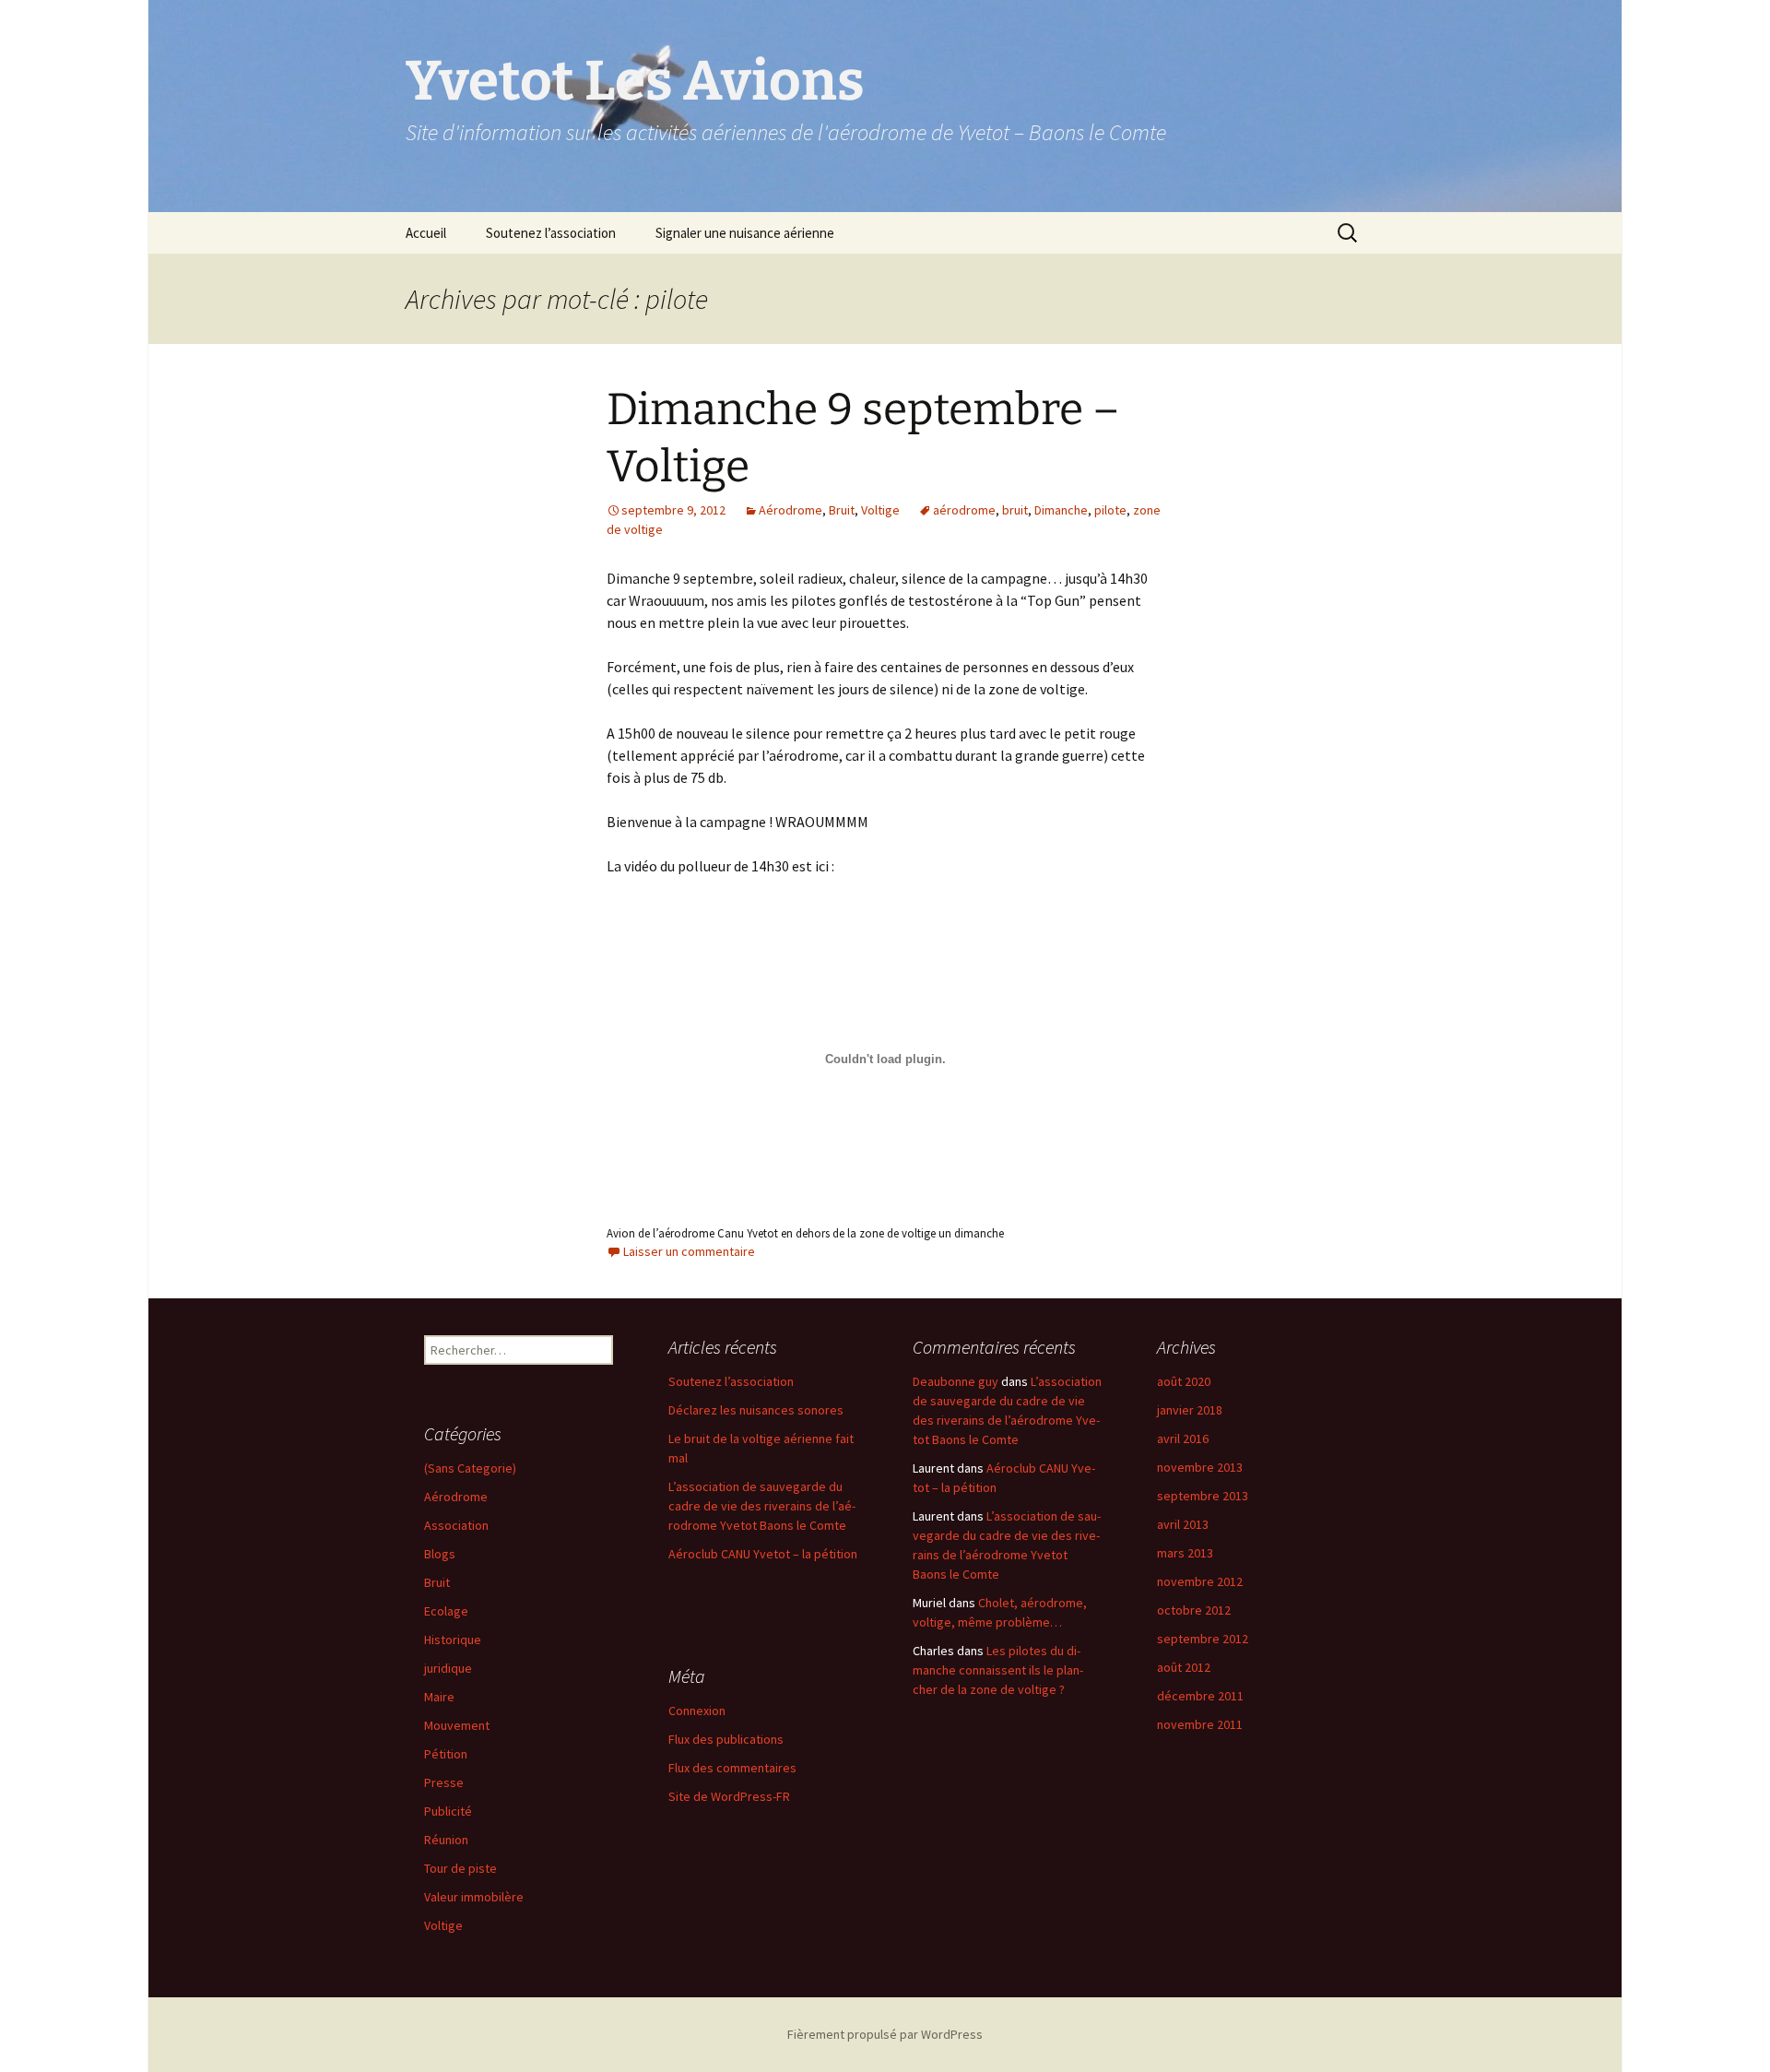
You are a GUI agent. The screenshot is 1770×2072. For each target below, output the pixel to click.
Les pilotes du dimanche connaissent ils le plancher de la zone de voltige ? (998, 1670)
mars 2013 (1185, 1553)
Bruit (842, 510)
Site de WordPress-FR (729, 1796)
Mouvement (457, 1725)
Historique (453, 1640)
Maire (439, 1697)
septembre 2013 (1203, 1496)
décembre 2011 (1200, 1696)
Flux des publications (726, 1739)
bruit (1015, 510)
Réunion (446, 1840)
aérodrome (964, 510)
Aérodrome (791, 510)
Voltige (880, 510)
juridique (448, 1668)
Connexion (697, 1711)
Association (456, 1525)
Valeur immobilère (474, 1897)
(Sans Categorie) (470, 1468)
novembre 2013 (1200, 1467)
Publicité (448, 1811)
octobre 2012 (1194, 1610)
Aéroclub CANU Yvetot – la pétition (763, 1554)
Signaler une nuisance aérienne (745, 233)
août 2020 (1184, 1381)
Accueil (426, 233)
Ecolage (446, 1611)
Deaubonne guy (956, 1381)
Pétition (446, 1754)
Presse (444, 1782)
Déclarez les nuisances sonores (756, 1410)
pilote (1110, 510)
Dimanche (1061, 510)
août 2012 (1184, 1667)
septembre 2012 (1203, 1639)
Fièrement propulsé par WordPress (885, 2034)
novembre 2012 (1200, 1581)
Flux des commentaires (732, 1768)
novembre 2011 (1200, 1724)
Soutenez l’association (551, 233)
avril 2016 (1183, 1439)
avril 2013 (1183, 1524)
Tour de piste (460, 1868)
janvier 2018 (1190, 1410)
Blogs (440, 1554)
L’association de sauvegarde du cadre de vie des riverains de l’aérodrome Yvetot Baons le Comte (762, 1506)
